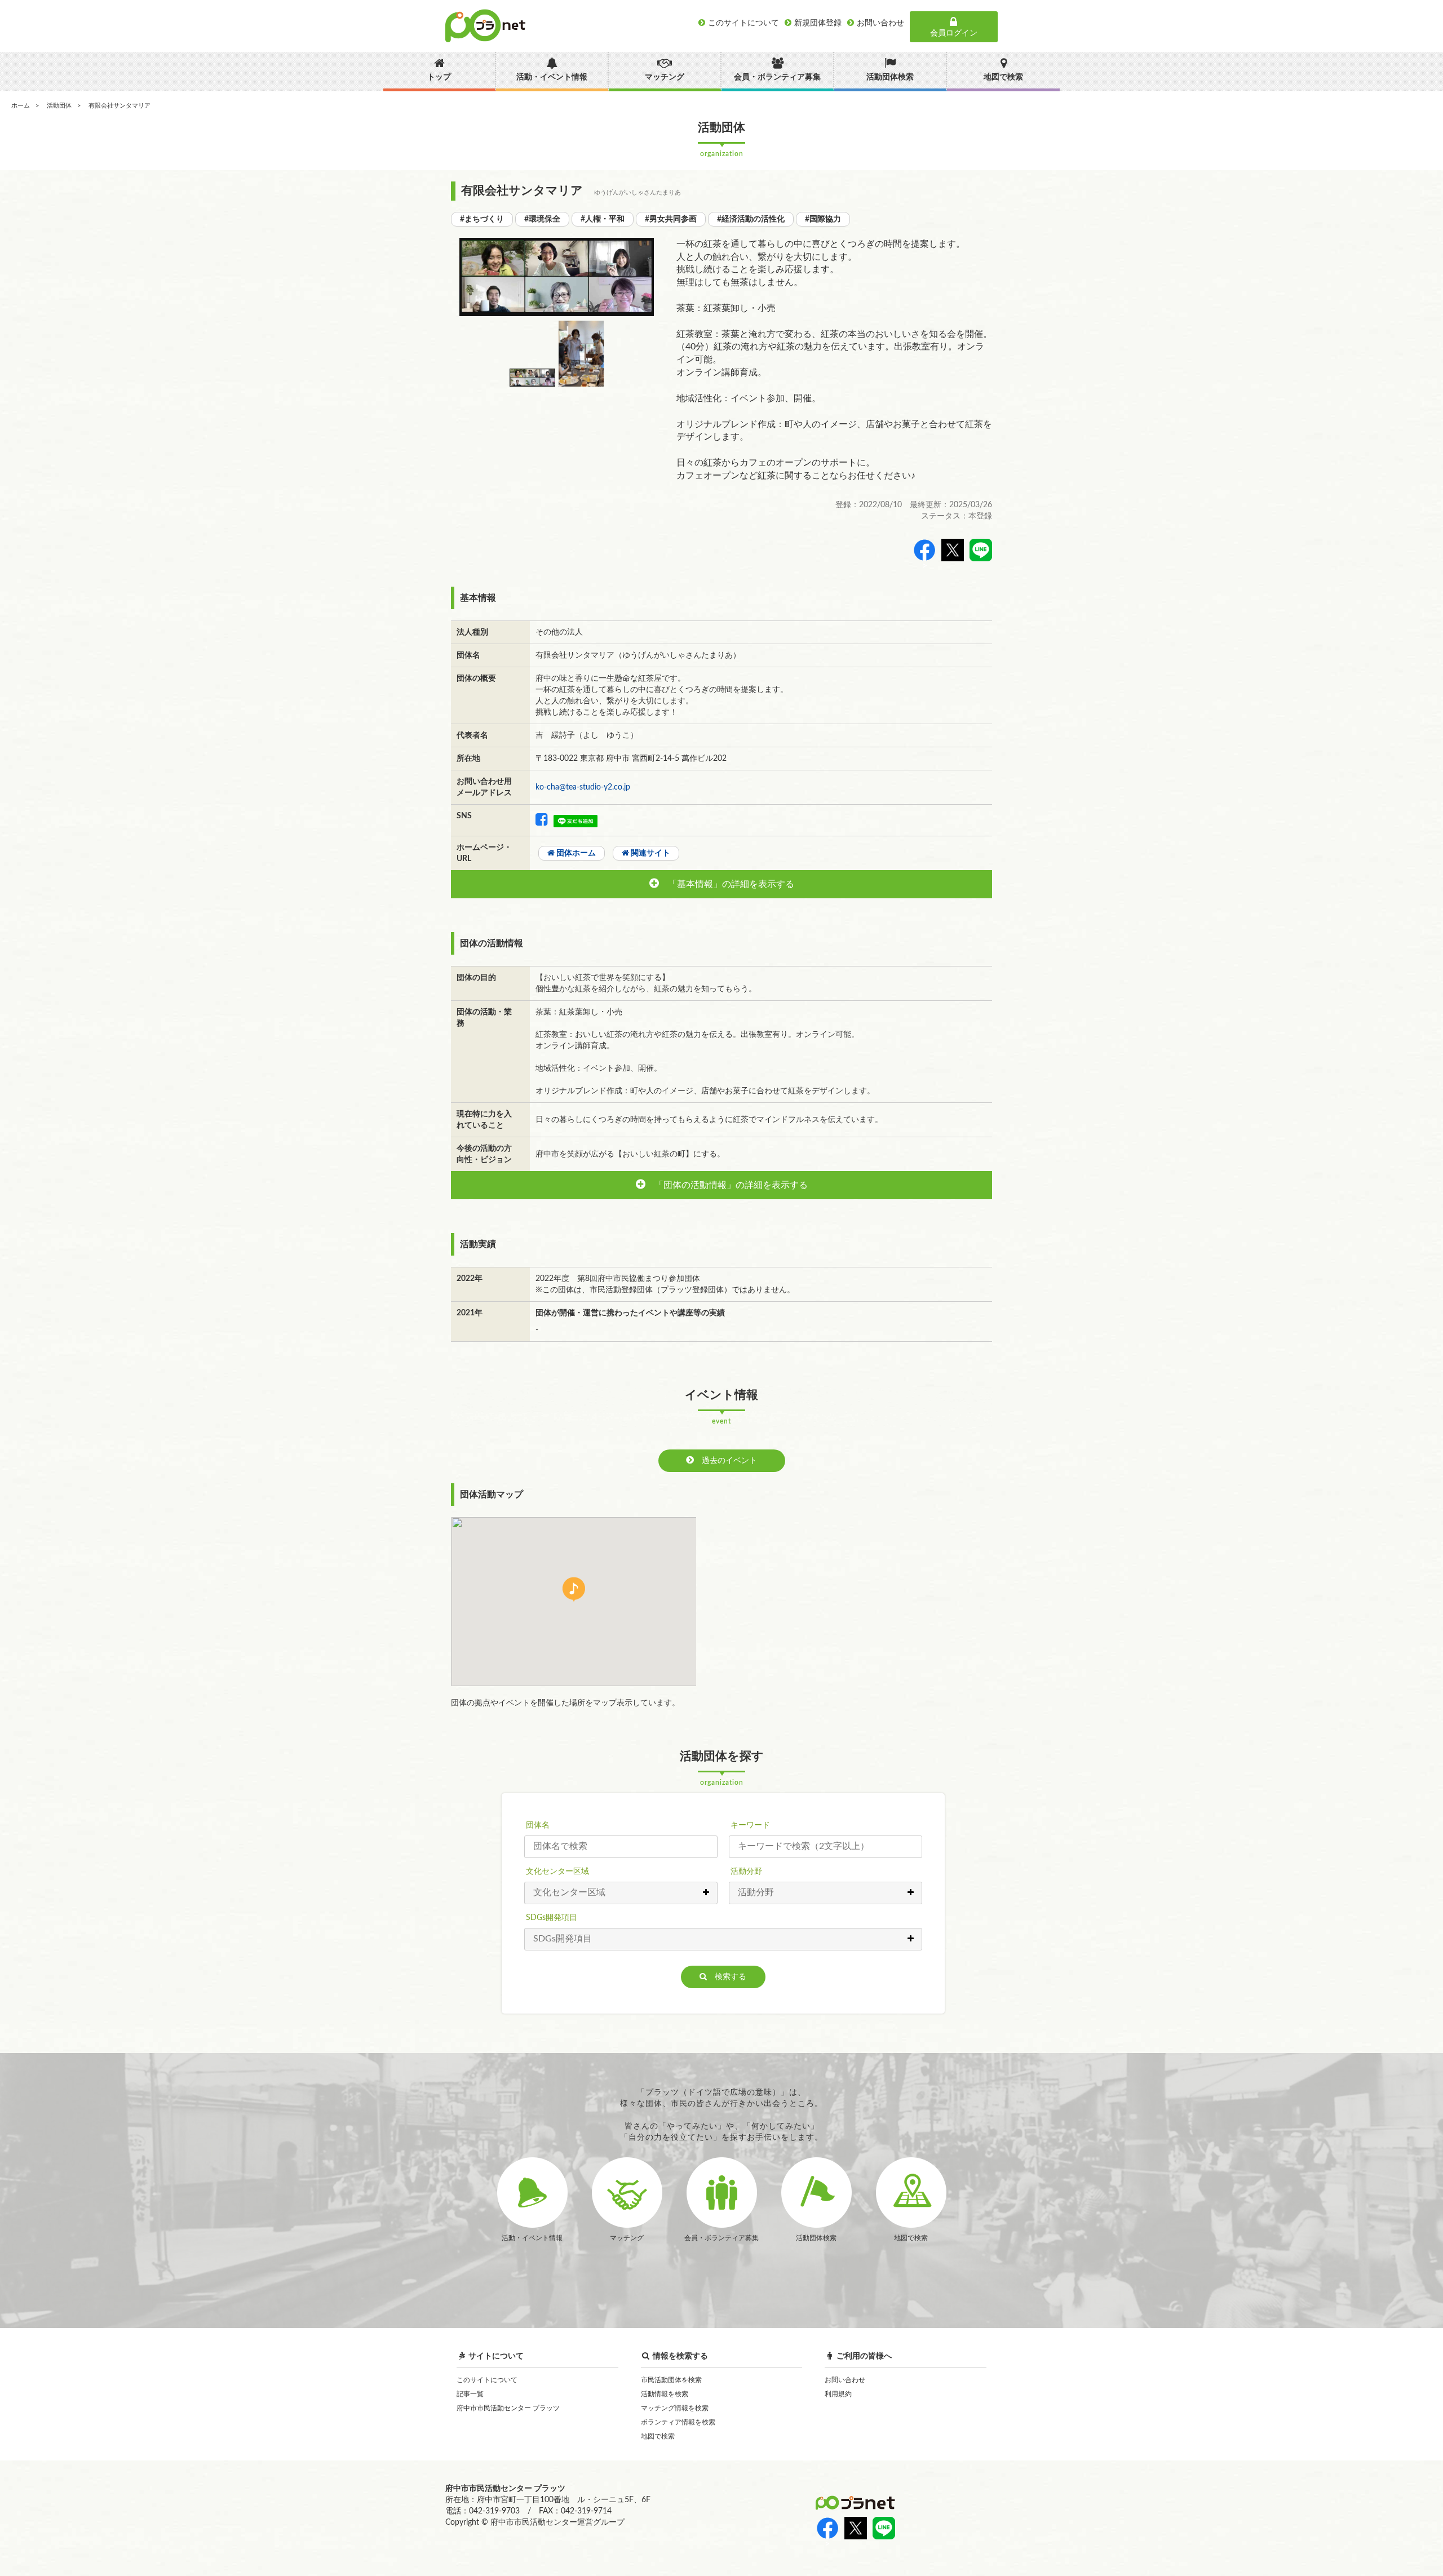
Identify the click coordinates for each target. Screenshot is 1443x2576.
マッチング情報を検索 (675, 2408)
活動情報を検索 (665, 2394)
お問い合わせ (845, 2380)
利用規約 (838, 2394)
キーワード (750, 1825)
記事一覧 (470, 2394)
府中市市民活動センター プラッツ (508, 2408)
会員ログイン (954, 33)
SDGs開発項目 (552, 1918)
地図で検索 (658, 2436)
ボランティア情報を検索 (678, 2422)
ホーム (21, 106)
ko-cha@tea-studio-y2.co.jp (583, 787)
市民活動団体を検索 (671, 2380)
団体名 (538, 1825)
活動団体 (59, 106)
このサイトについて (487, 2380)
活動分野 (746, 1872)
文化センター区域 (557, 1872)
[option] (557, 277)
